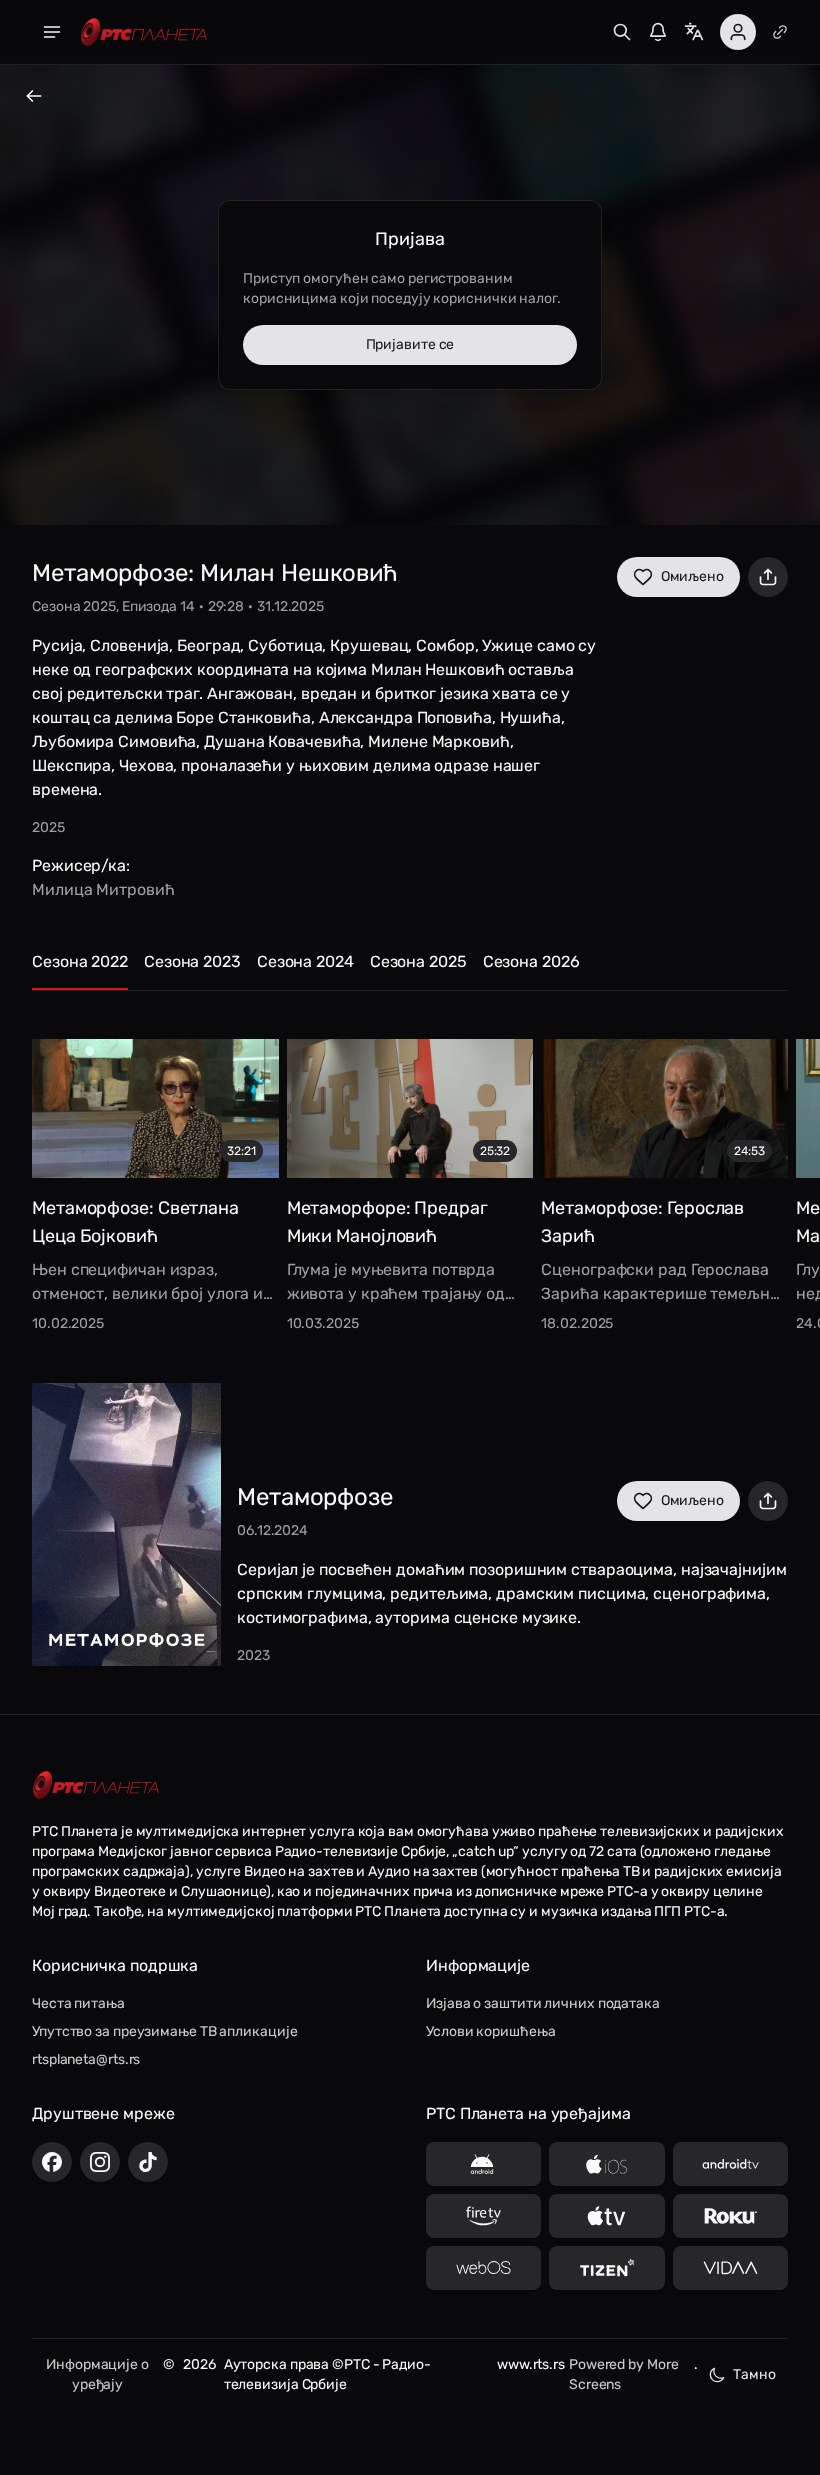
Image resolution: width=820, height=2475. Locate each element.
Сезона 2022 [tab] (80, 961)
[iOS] (606, 2164)
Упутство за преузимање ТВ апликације (164, 2031)
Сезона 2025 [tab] (418, 961)
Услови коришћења (490, 2031)
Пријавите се (410, 344)
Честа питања (78, 2003)
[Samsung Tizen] (606, 2268)
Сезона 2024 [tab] (305, 961)
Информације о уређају (97, 2374)
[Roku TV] (730, 2216)
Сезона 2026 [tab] (531, 961)
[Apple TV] (606, 2216)
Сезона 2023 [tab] (192, 961)
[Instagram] (100, 2162)
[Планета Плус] (780, 32)
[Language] (694, 32)
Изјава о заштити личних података (543, 2003)
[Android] (483, 2164)
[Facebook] (52, 2162)
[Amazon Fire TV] (483, 2216)
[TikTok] (148, 2162)
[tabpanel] (410, 1171)
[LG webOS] (483, 2268)
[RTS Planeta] (144, 32)
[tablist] (410, 970)
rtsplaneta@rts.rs (86, 2059)
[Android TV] (730, 2164)
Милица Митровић (103, 889)
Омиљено (692, 576)
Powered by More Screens (624, 2374)
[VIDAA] (730, 2268)
